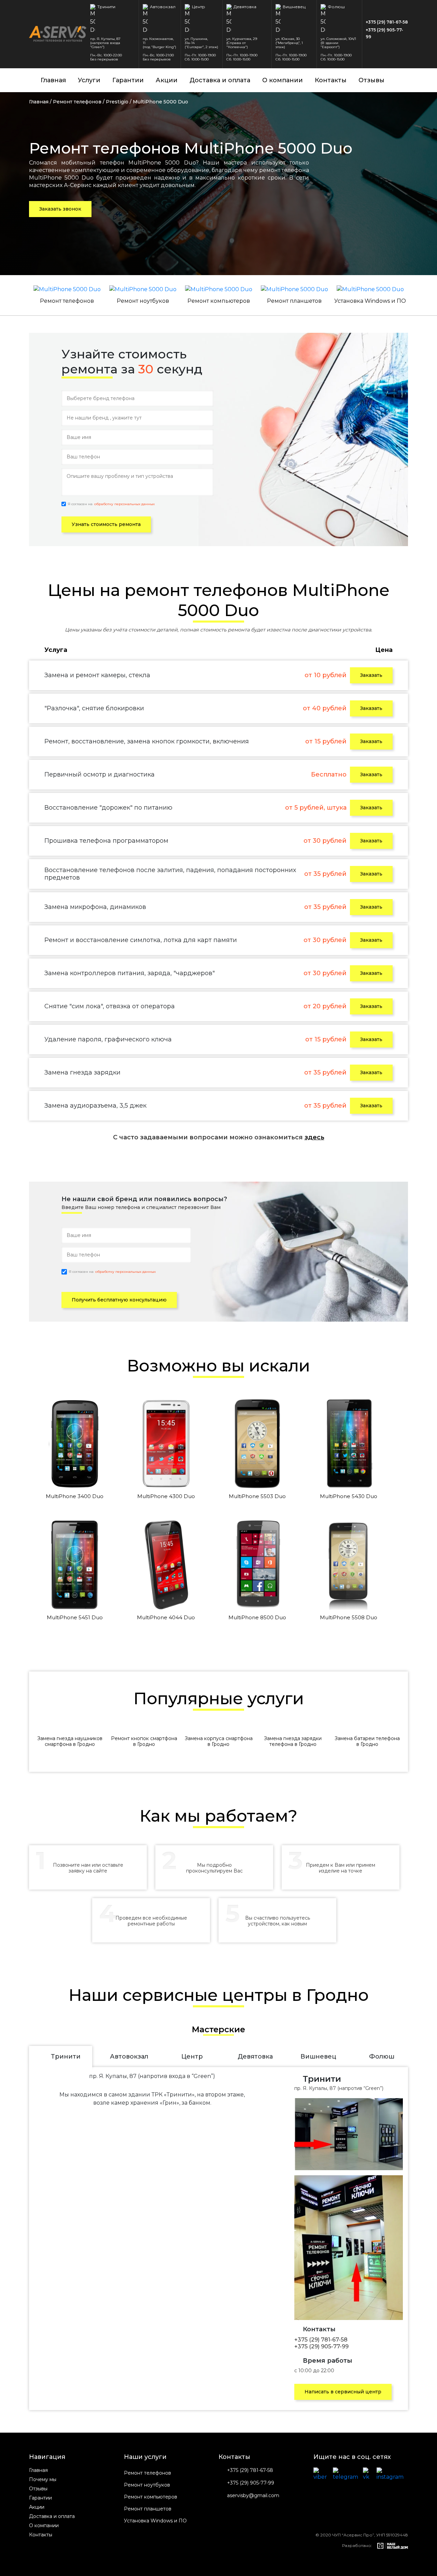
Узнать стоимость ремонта (106, 524)
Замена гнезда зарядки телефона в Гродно (293, 1741)
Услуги (89, 80)
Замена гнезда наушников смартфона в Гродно (70, 1741)
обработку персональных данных (124, 504)
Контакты (331, 80)
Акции (167, 80)
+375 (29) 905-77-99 (384, 33)
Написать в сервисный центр (343, 2392)
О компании (283, 80)
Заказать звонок (60, 209)
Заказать (371, 675)
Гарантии (128, 80)
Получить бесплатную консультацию (119, 1300)
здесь (314, 1137)
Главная (53, 80)
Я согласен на (111, 504)
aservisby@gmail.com (253, 2496)
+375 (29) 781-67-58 (387, 22)
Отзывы (371, 80)
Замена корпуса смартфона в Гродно (219, 1741)
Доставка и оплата (220, 80)
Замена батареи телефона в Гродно (367, 1741)
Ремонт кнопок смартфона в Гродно (144, 1741)
